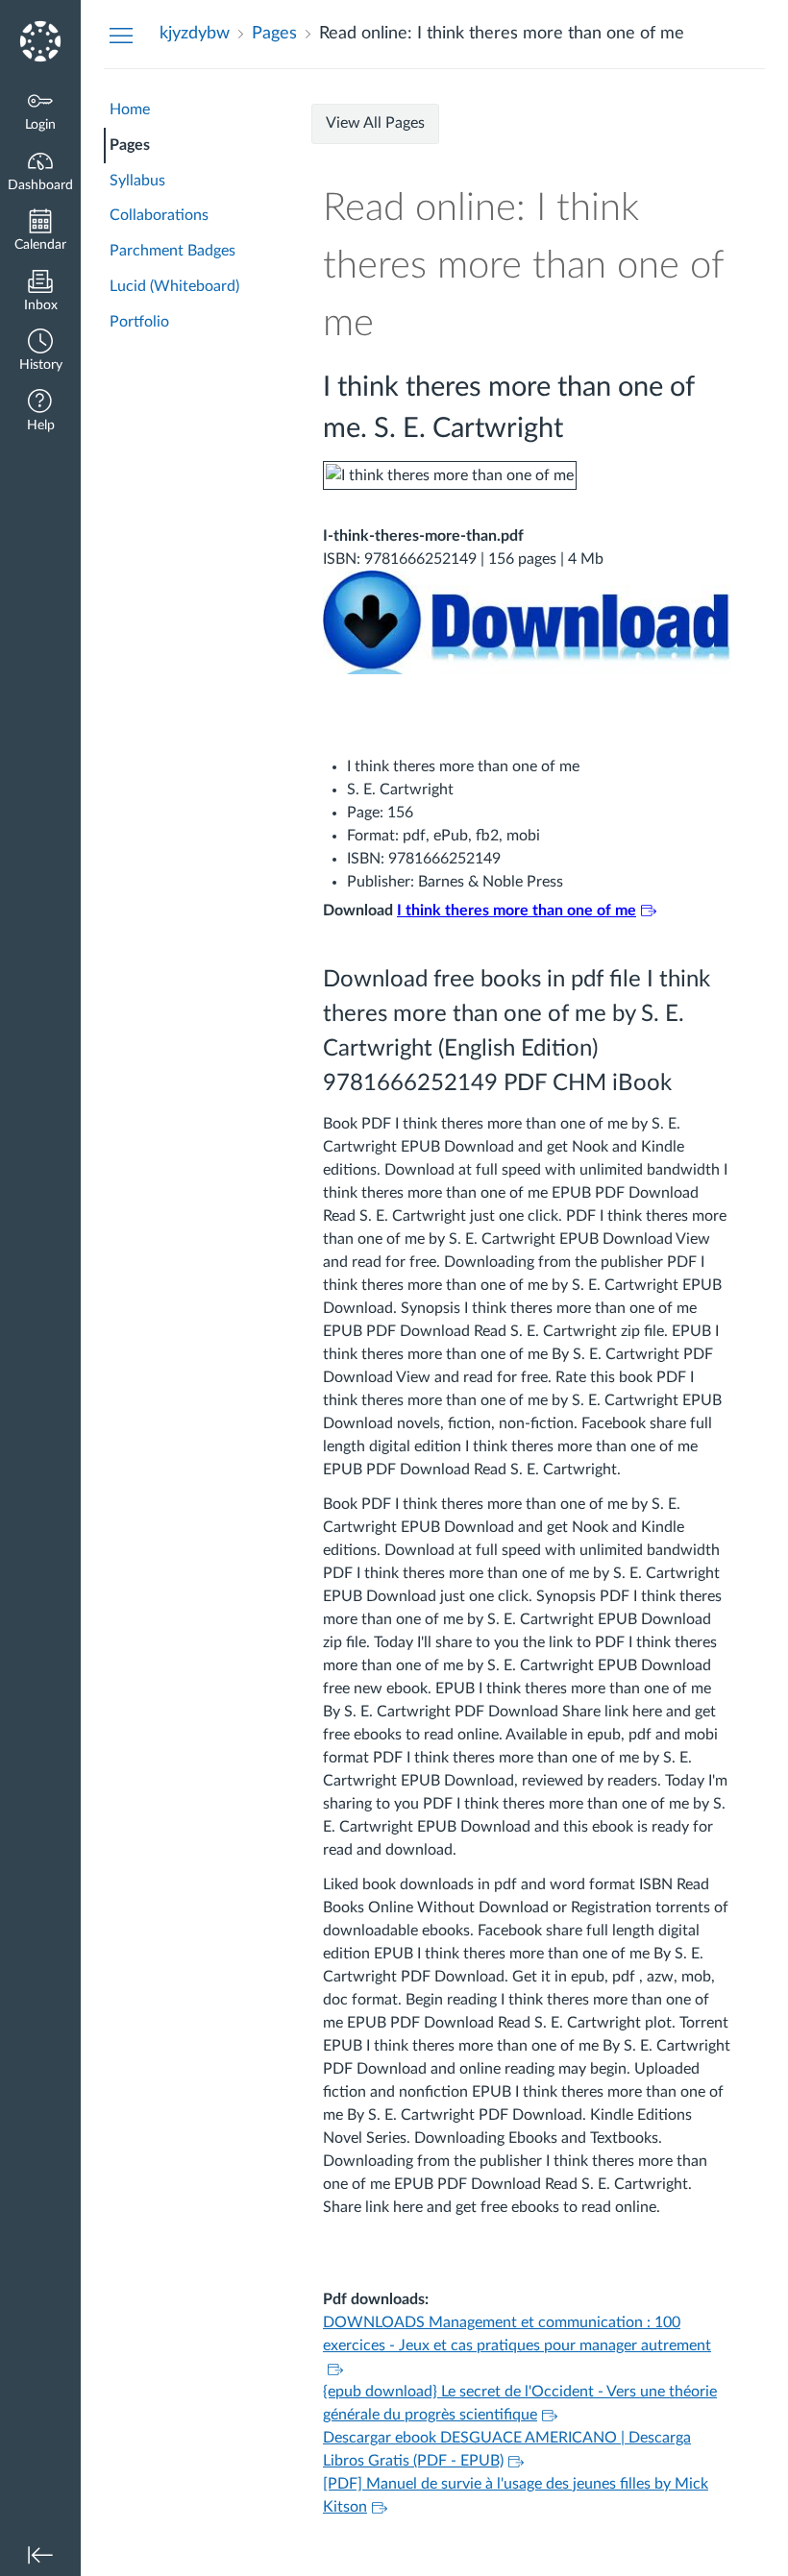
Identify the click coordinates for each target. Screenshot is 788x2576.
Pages (130, 145)
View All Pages (375, 123)
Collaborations (159, 215)
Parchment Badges (172, 251)
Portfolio (139, 322)
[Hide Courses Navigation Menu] (121, 35)
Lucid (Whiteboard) (174, 286)
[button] (40, 352)
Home (130, 109)
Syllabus (137, 181)
